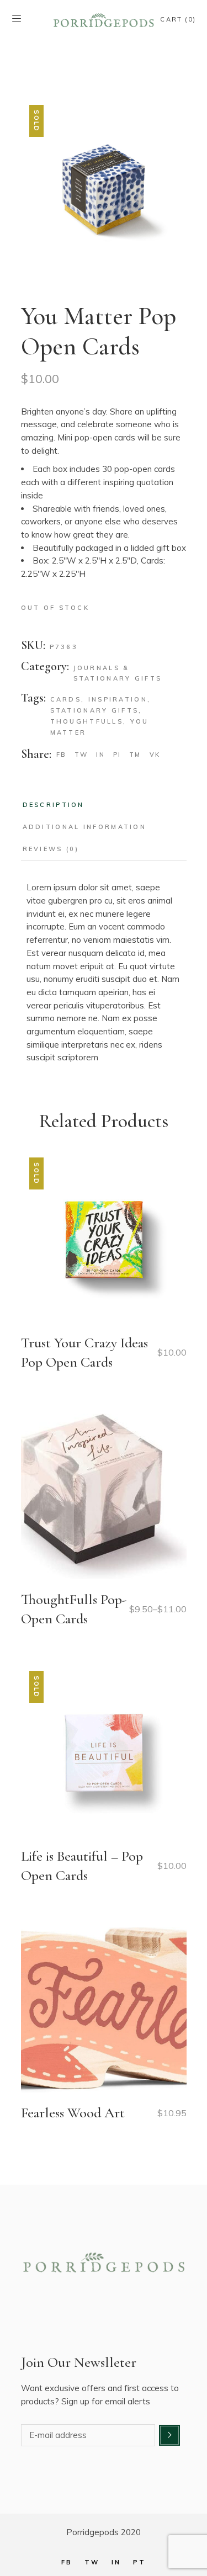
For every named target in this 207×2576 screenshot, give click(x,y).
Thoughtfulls (87, 721)
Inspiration (118, 699)
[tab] (54, 805)
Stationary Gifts (95, 710)
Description (54, 805)
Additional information (85, 827)
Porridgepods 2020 (104, 2532)
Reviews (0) (51, 849)
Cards (66, 699)
